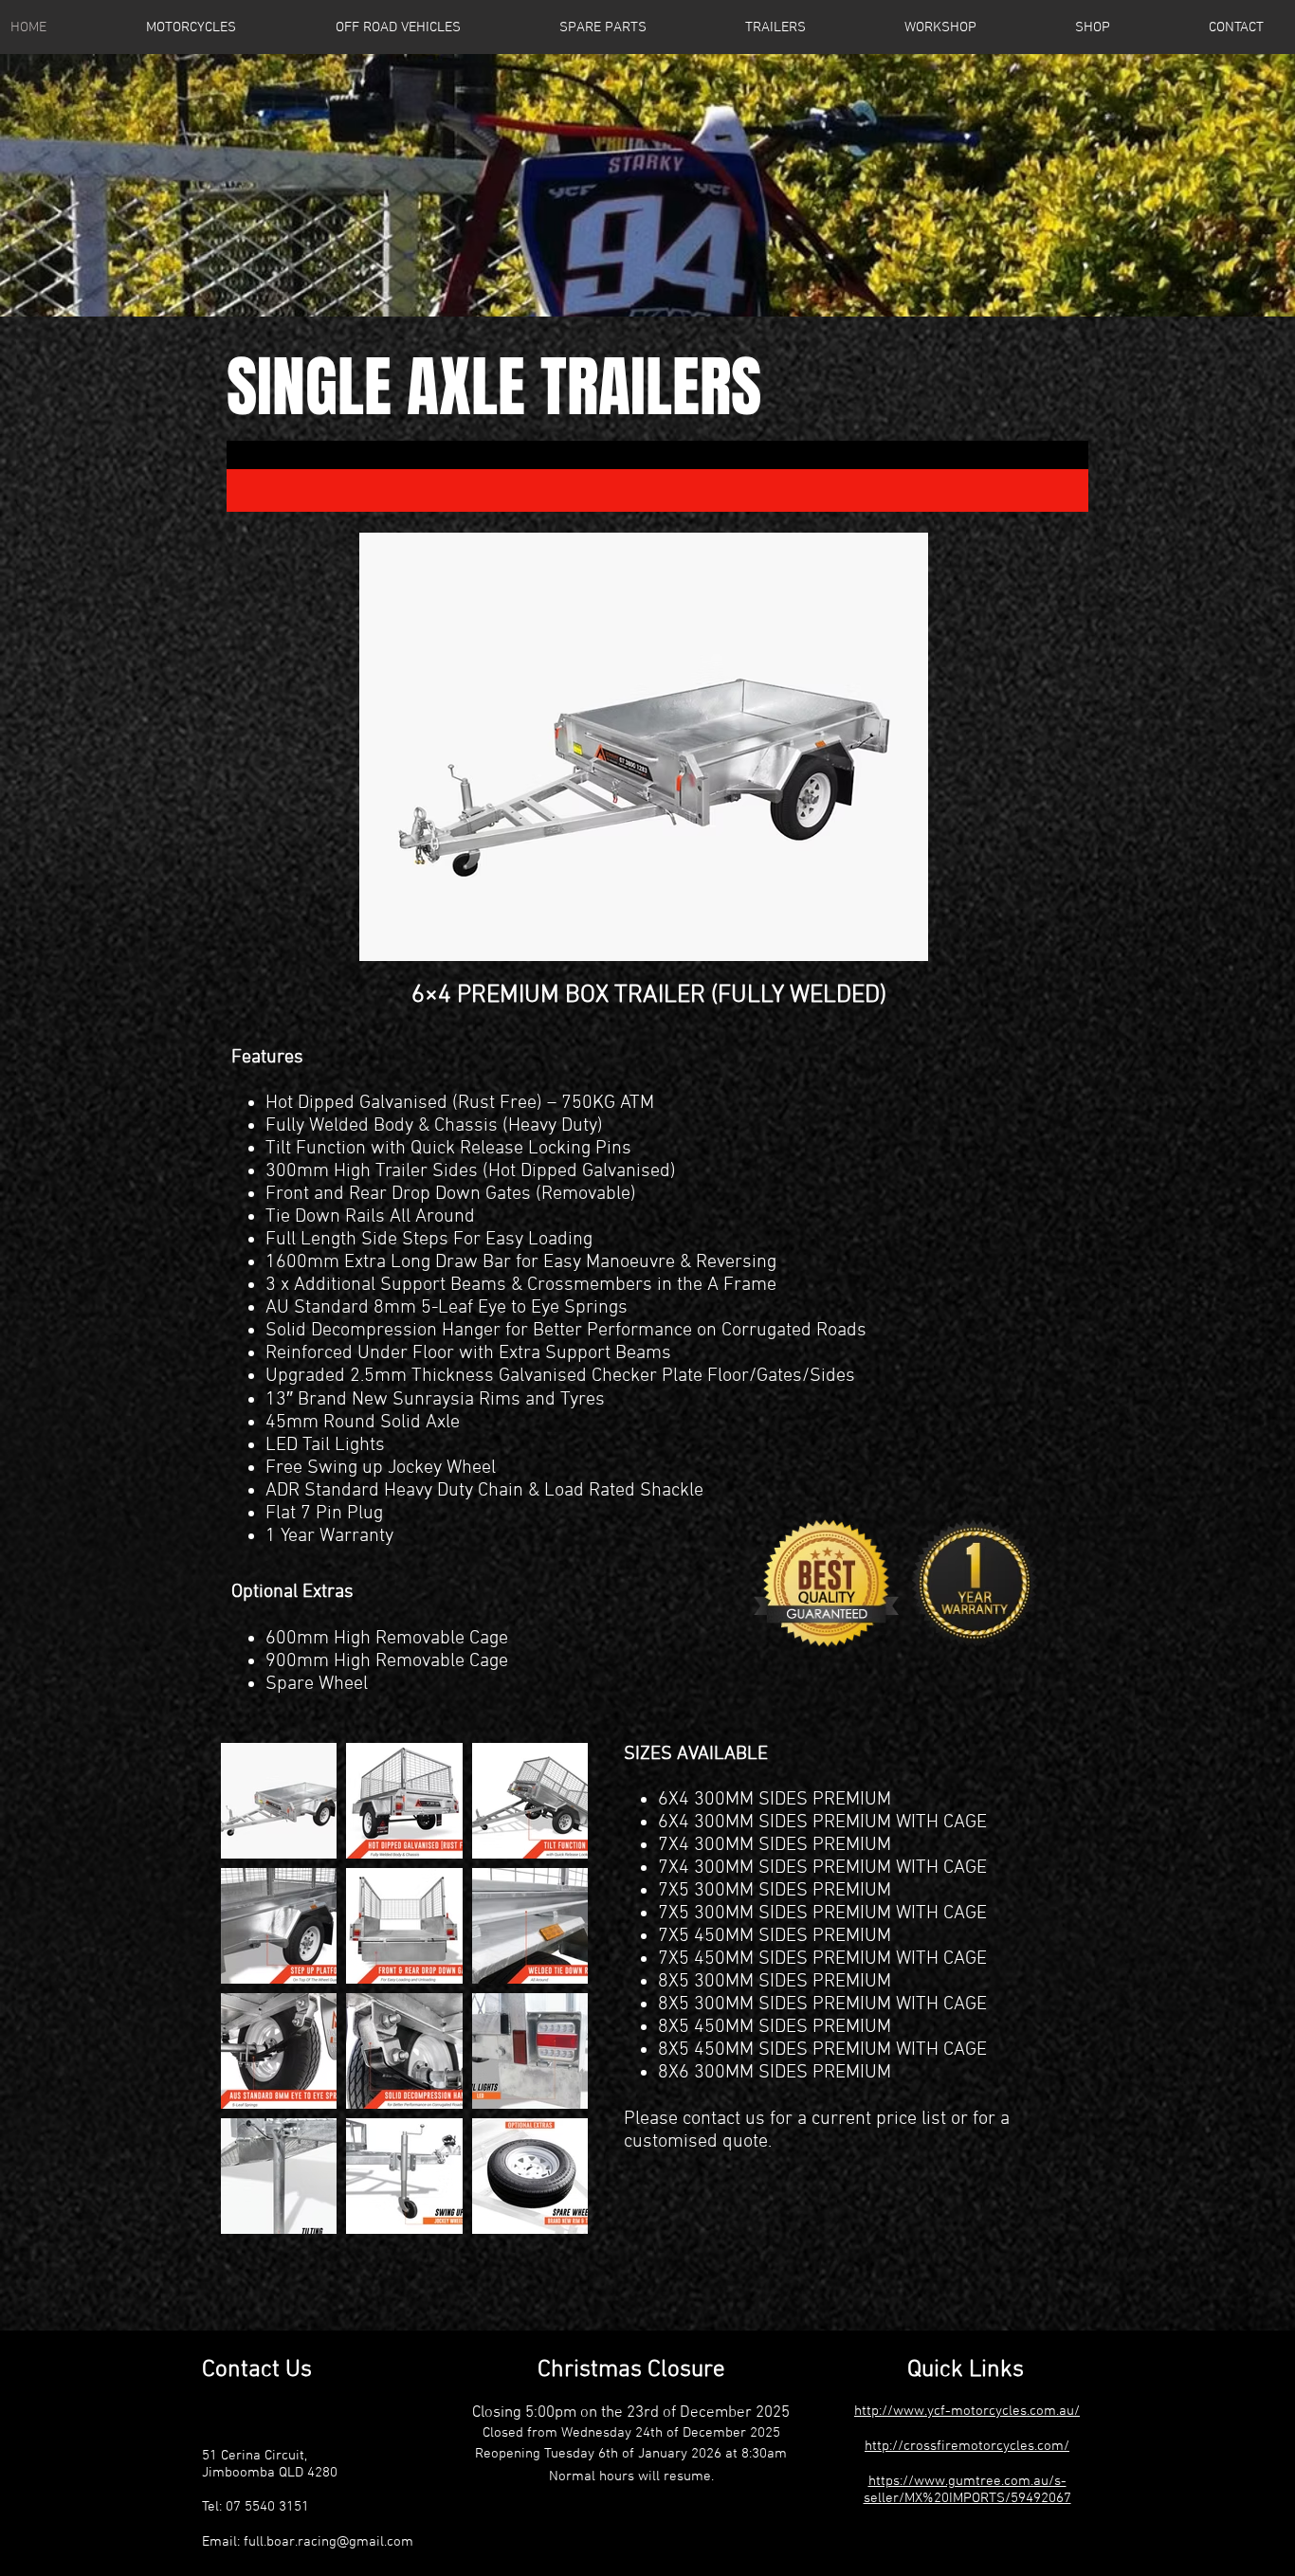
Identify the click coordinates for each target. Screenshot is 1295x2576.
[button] (603, 27)
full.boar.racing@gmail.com (328, 2542)
